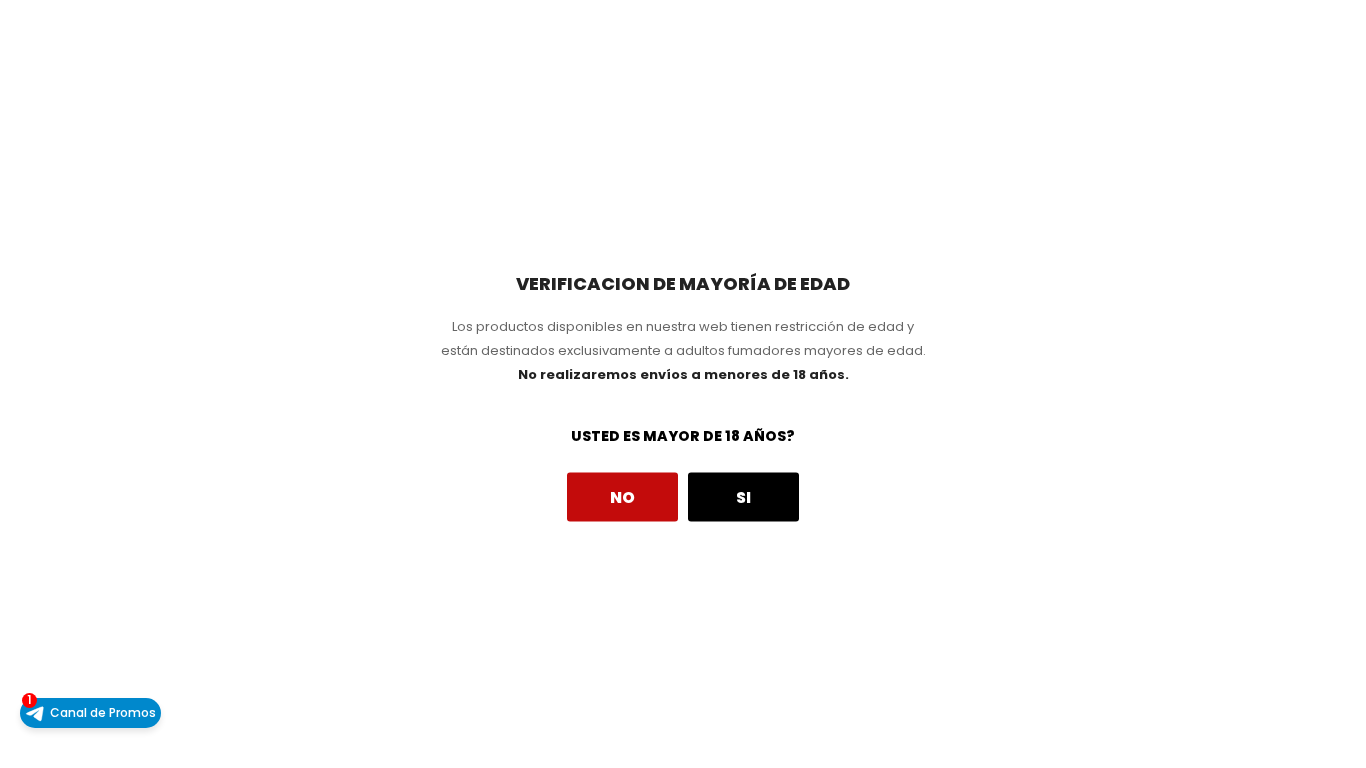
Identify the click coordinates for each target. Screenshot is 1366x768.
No (622, 496)
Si (743, 496)
